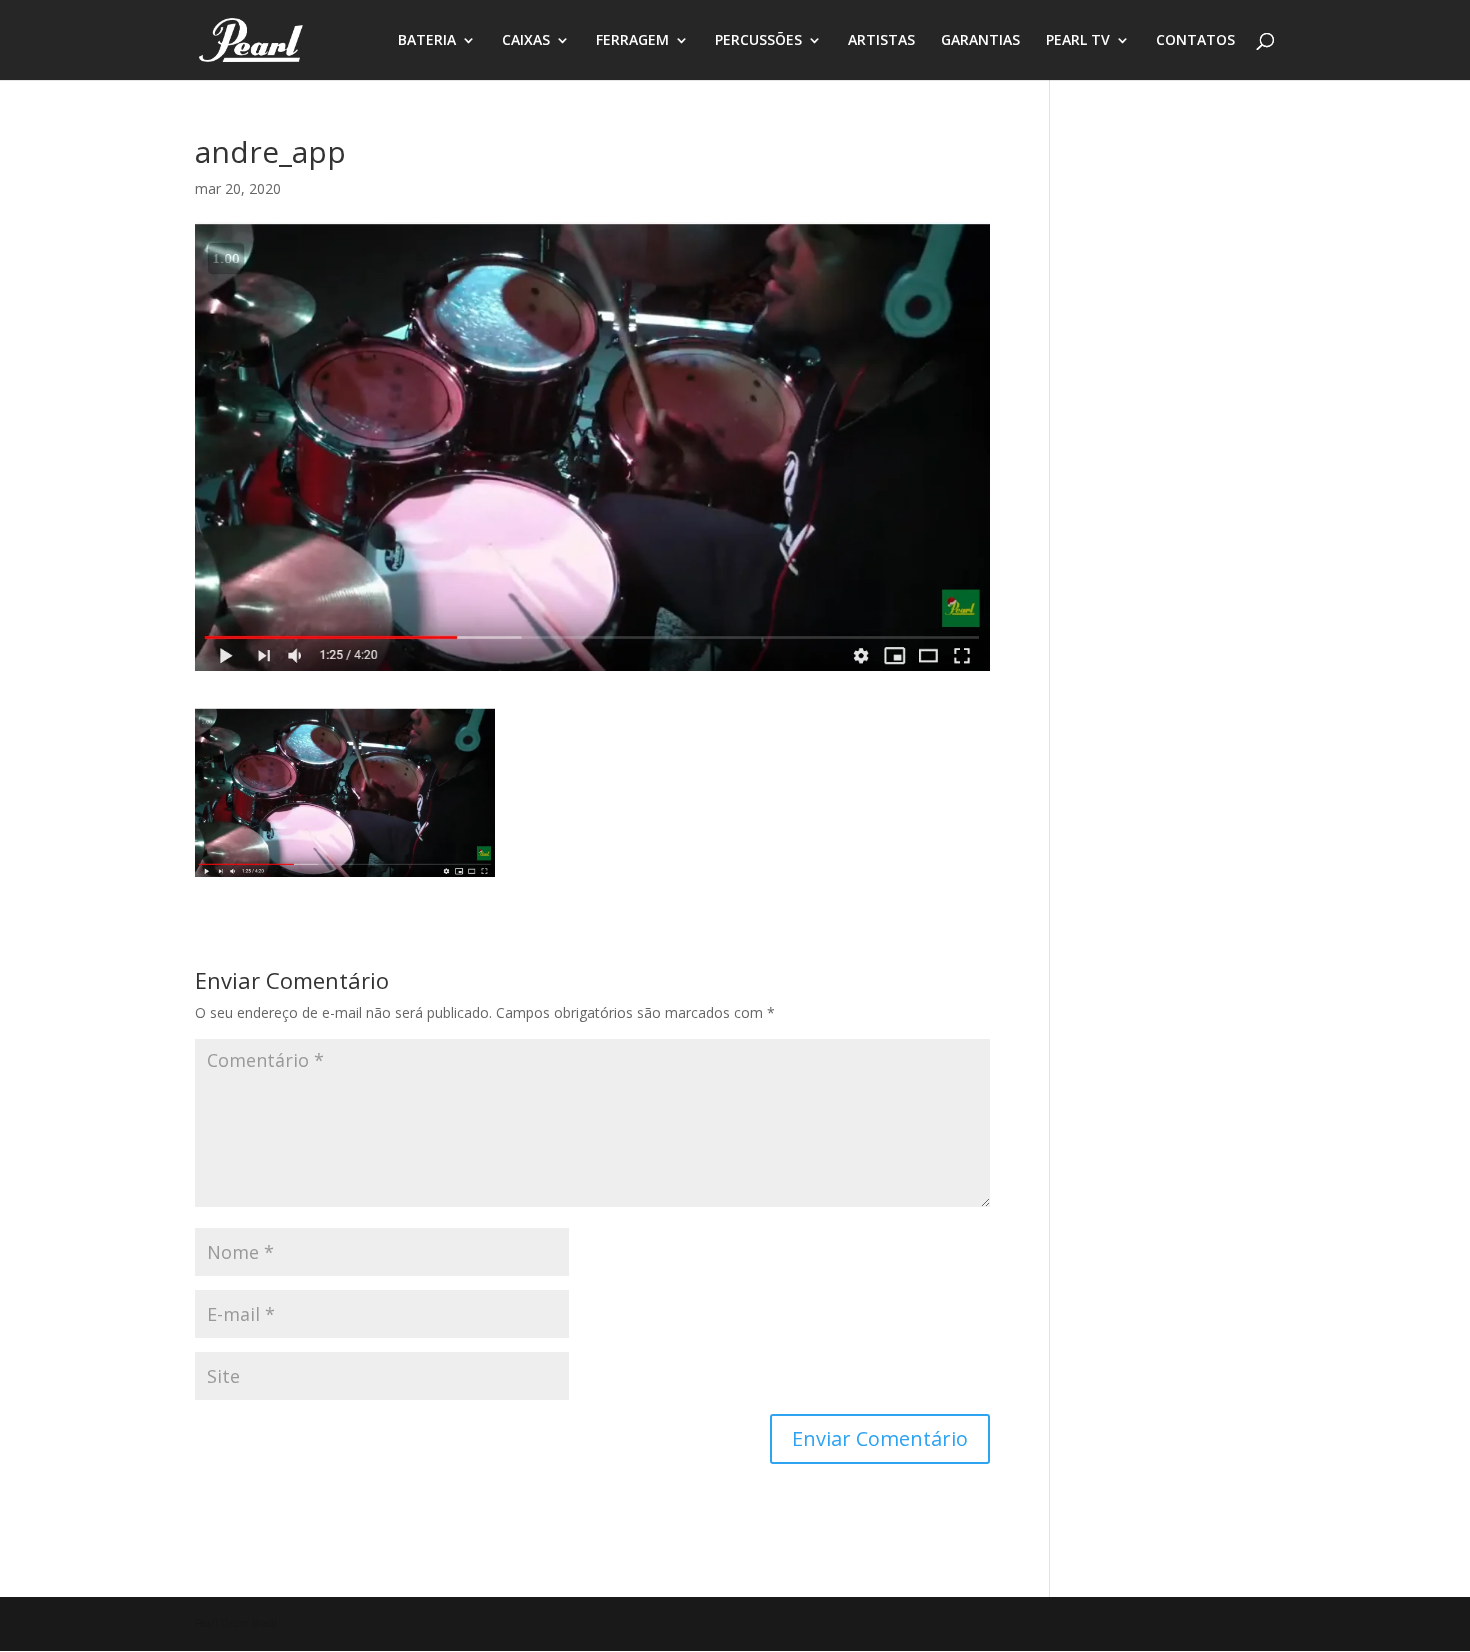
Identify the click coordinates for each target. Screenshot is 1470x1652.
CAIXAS (526, 41)
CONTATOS (1195, 41)
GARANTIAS (980, 41)
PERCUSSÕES (758, 41)
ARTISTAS (881, 41)
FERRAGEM (632, 41)
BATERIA (427, 41)
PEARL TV (1078, 41)
